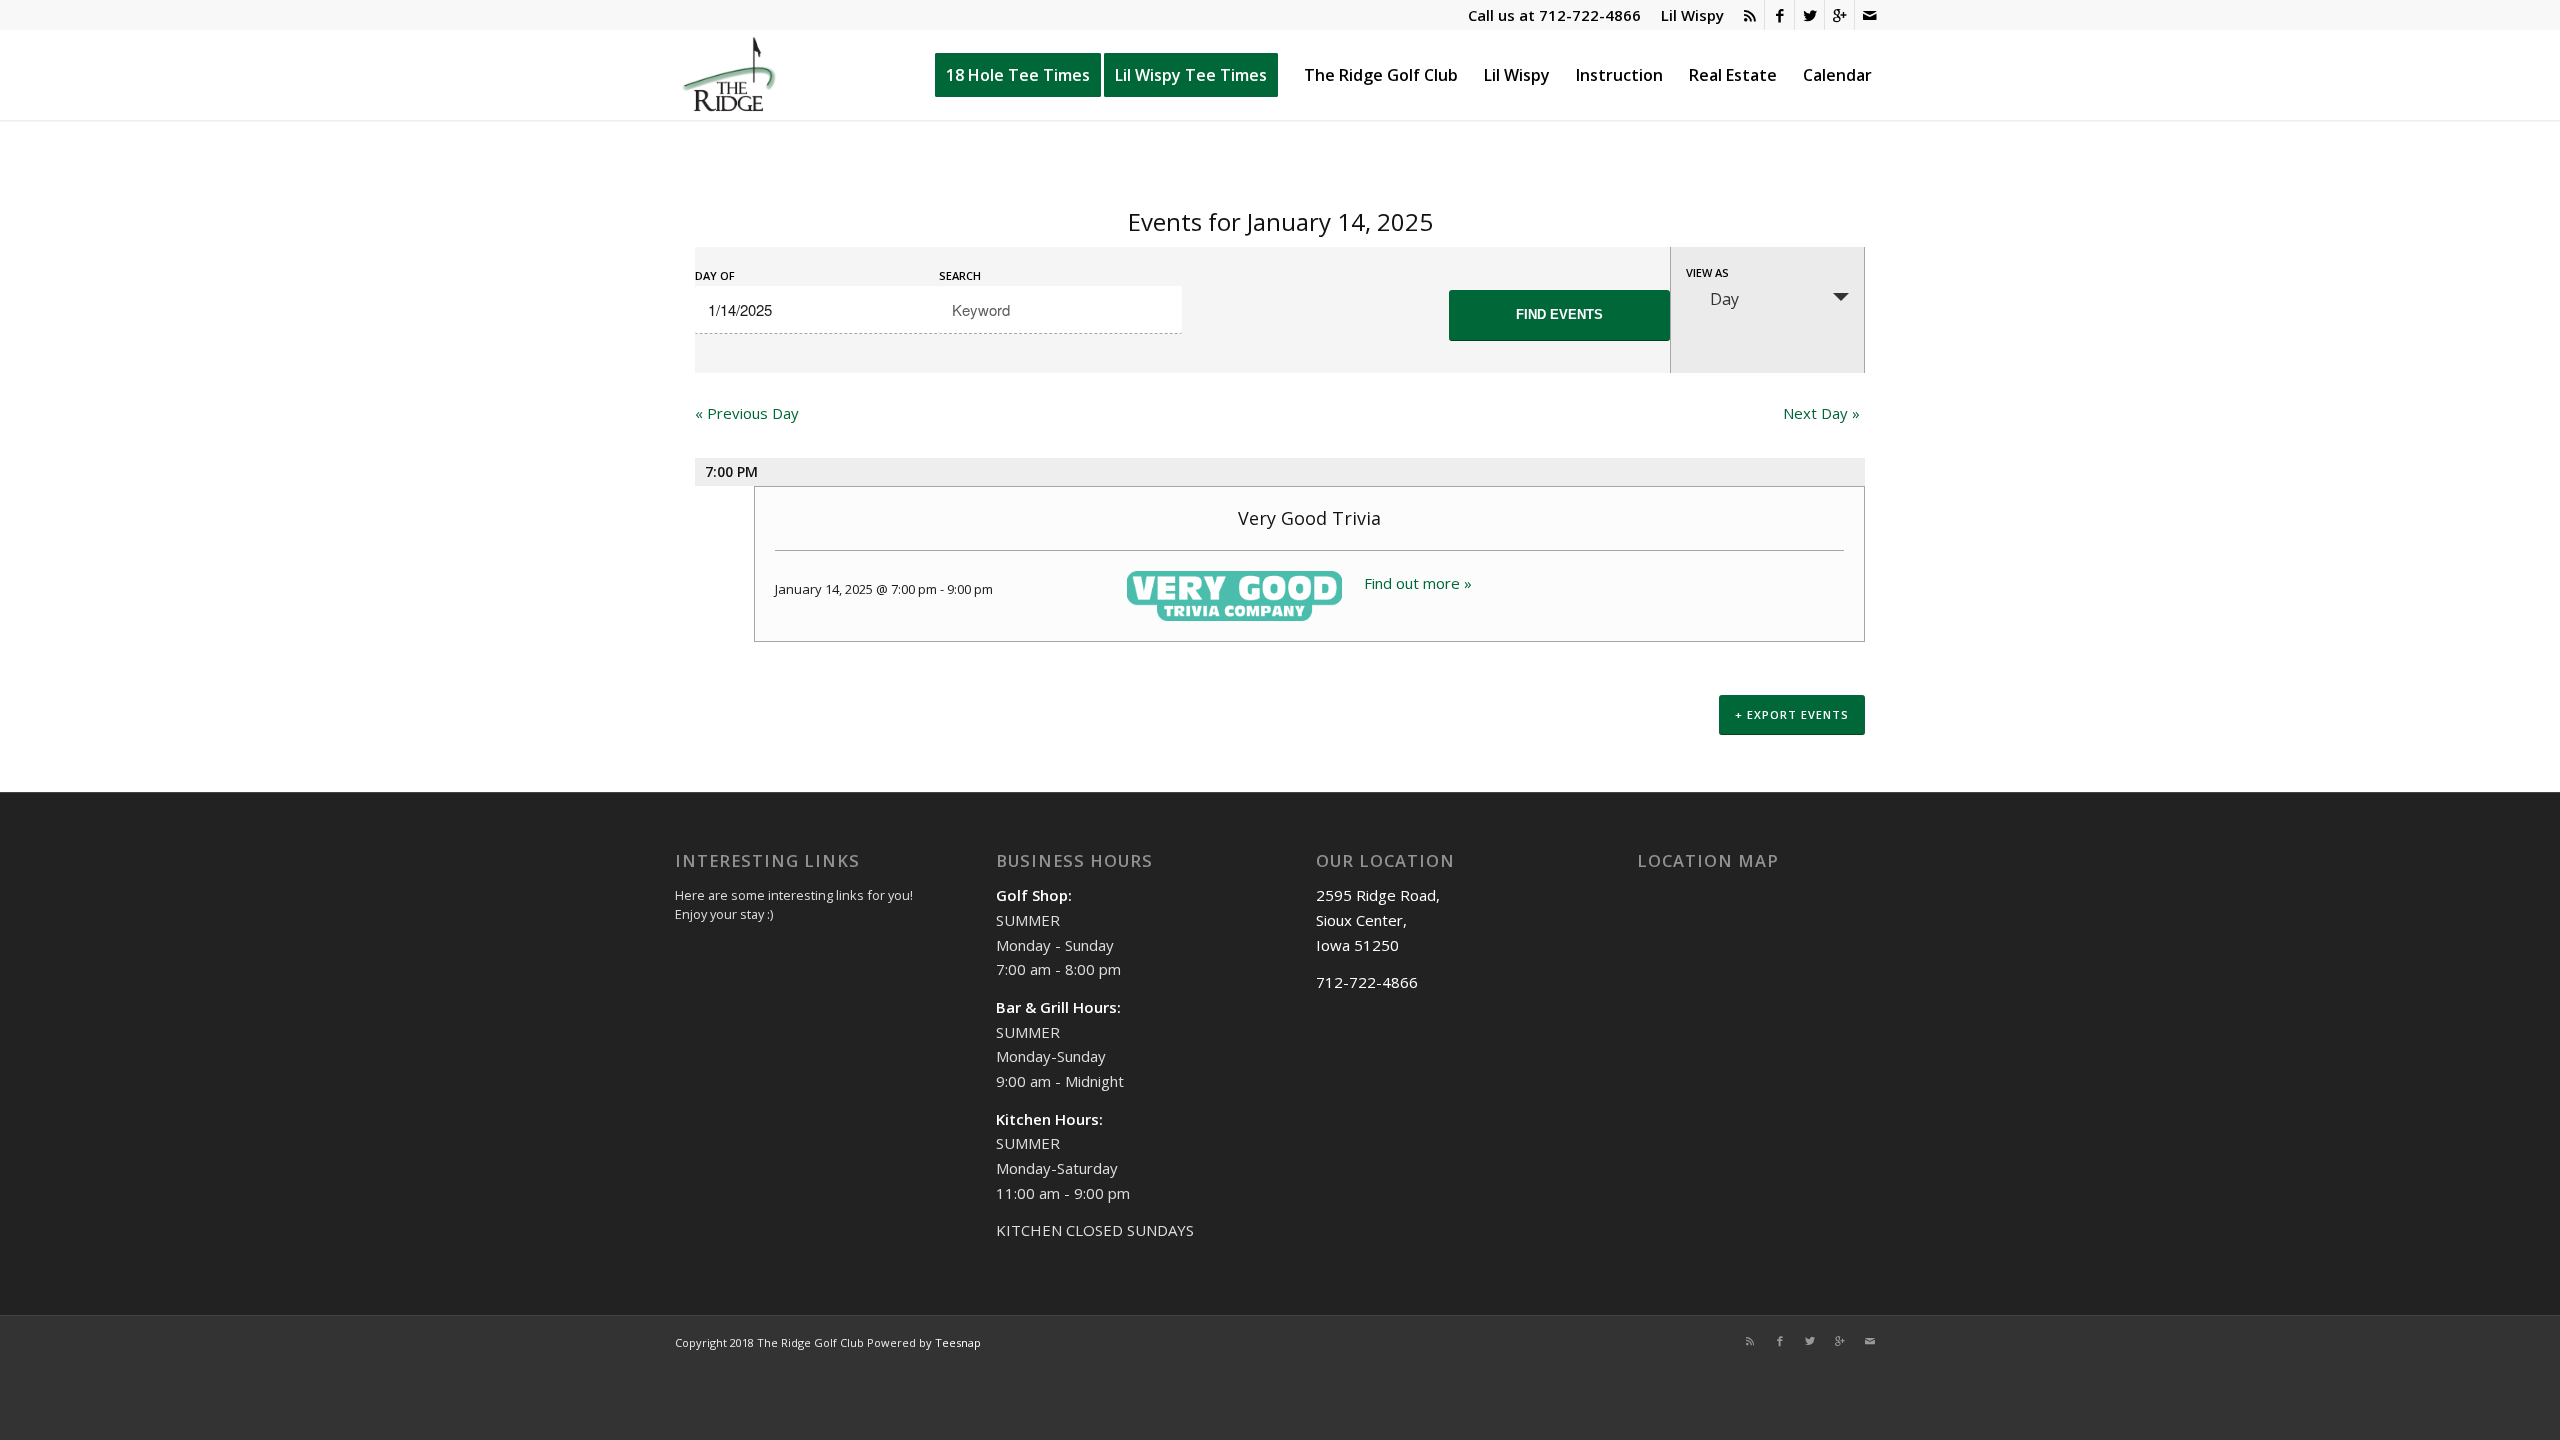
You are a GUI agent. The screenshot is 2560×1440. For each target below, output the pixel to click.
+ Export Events (1792, 714)
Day (1724, 299)
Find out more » (1418, 583)
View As (1707, 272)
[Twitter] (1809, 15)
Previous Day (747, 413)
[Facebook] (1779, 15)
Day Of (715, 275)
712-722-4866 (1590, 15)
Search (960, 275)
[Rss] (1749, 15)
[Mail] (1870, 15)
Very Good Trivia (1309, 518)
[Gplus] (1839, 15)
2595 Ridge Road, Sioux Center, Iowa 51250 (1378, 920)
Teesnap (958, 1342)
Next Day (1821, 413)
